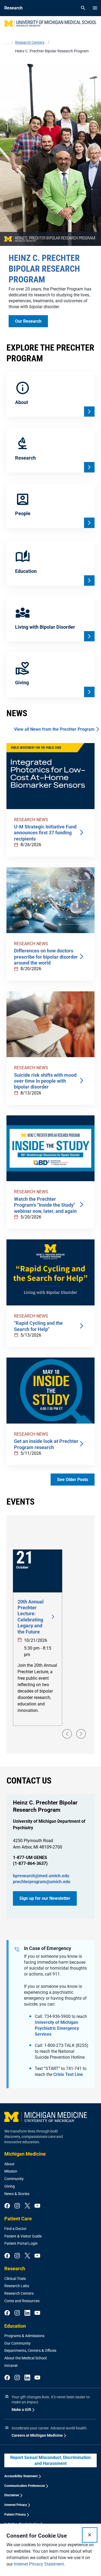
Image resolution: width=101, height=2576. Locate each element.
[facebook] (7, 2206)
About (9, 2164)
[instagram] (17, 2206)
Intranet (11, 2366)
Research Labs (17, 2286)
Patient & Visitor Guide (23, 2236)
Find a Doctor (15, 2229)
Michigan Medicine (25, 2154)
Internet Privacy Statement (39, 2564)
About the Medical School (25, 2358)
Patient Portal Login (21, 2243)
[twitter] (27, 2206)
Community (14, 2179)
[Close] (90, 2535)
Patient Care (18, 2219)
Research (15, 2268)
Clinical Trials (15, 2279)
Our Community (18, 2343)
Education (15, 2326)
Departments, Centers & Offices (30, 2351)
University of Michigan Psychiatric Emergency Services (57, 2028)
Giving (10, 2186)
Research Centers (19, 2293)
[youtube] (37, 2206)
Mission (11, 2171)
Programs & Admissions (24, 2336)
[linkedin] (27, 2313)
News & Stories (17, 2194)
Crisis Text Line (68, 2074)
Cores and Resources (22, 2301)
